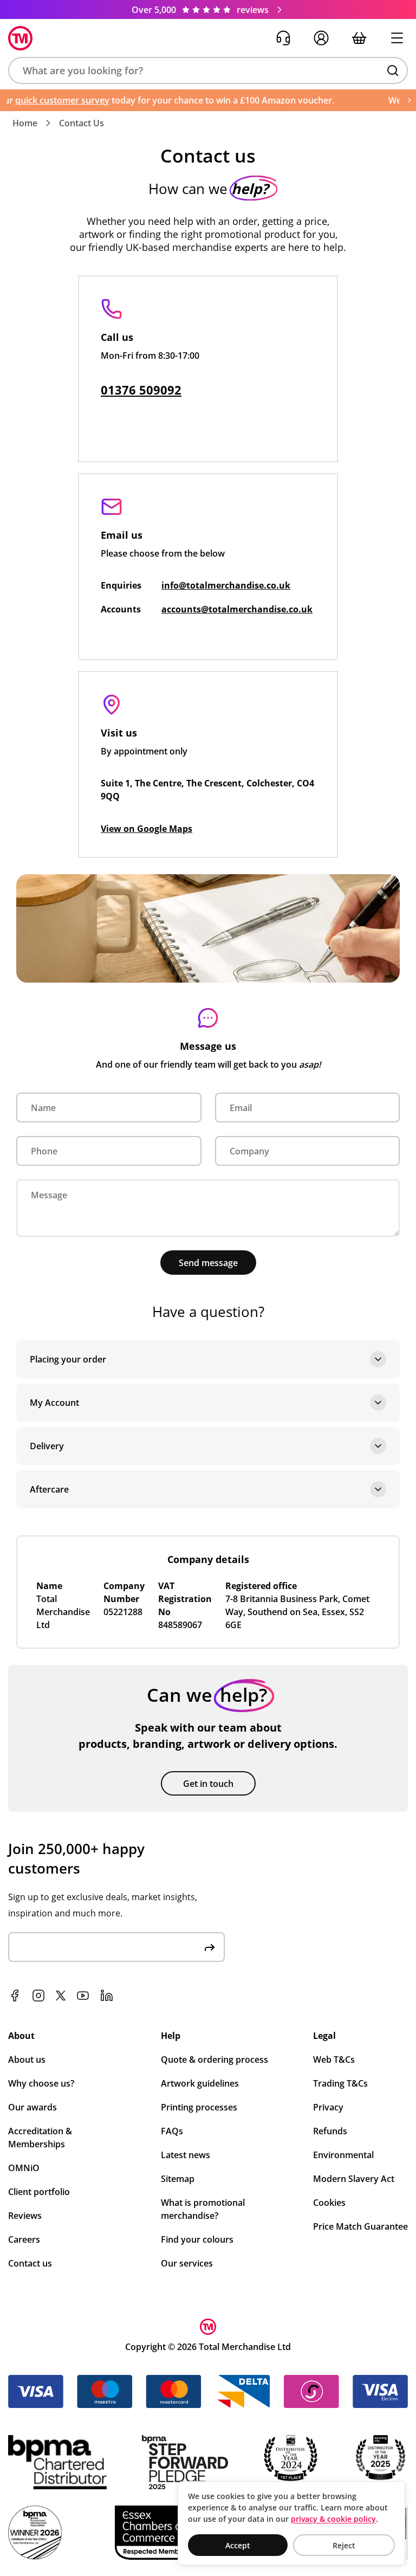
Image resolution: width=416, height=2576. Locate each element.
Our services (187, 2263)
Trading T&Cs (340, 2083)
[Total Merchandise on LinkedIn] (107, 1996)
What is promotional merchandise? (203, 2209)
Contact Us (82, 123)
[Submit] (210, 1947)
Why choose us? (41, 2083)
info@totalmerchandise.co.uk (226, 585)
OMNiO (24, 2168)
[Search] (393, 70)
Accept (238, 2545)
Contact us (30, 2263)
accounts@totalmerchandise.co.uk (237, 609)
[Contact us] (283, 38)
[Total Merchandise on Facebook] (15, 1996)
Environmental (343, 2155)
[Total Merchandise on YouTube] (83, 1996)
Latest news (186, 2155)
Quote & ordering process (214, 2059)
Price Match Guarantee (360, 2226)
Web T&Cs (334, 2059)
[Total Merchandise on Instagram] (38, 1996)
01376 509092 (141, 390)
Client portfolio (39, 2192)
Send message (208, 1263)
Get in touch (208, 1784)
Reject (344, 2545)
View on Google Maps (147, 829)
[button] (208, 70)
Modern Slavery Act (354, 2179)
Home (25, 123)
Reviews (25, 2216)
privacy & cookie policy (333, 2519)
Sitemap (178, 2179)
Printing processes (199, 2107)
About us (27, 2059)
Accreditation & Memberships (40, 2138)
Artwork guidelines (200, 2083)
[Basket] (359, 38)
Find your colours (197, 2239)
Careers (24, 2239)
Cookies (329, 2203)
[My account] (321, 38)
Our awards (32, 2107)
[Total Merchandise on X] (61, 1996)
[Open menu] (397, 38)
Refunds (330, 2131)
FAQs (172, 2131)
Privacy (328, 2107)
